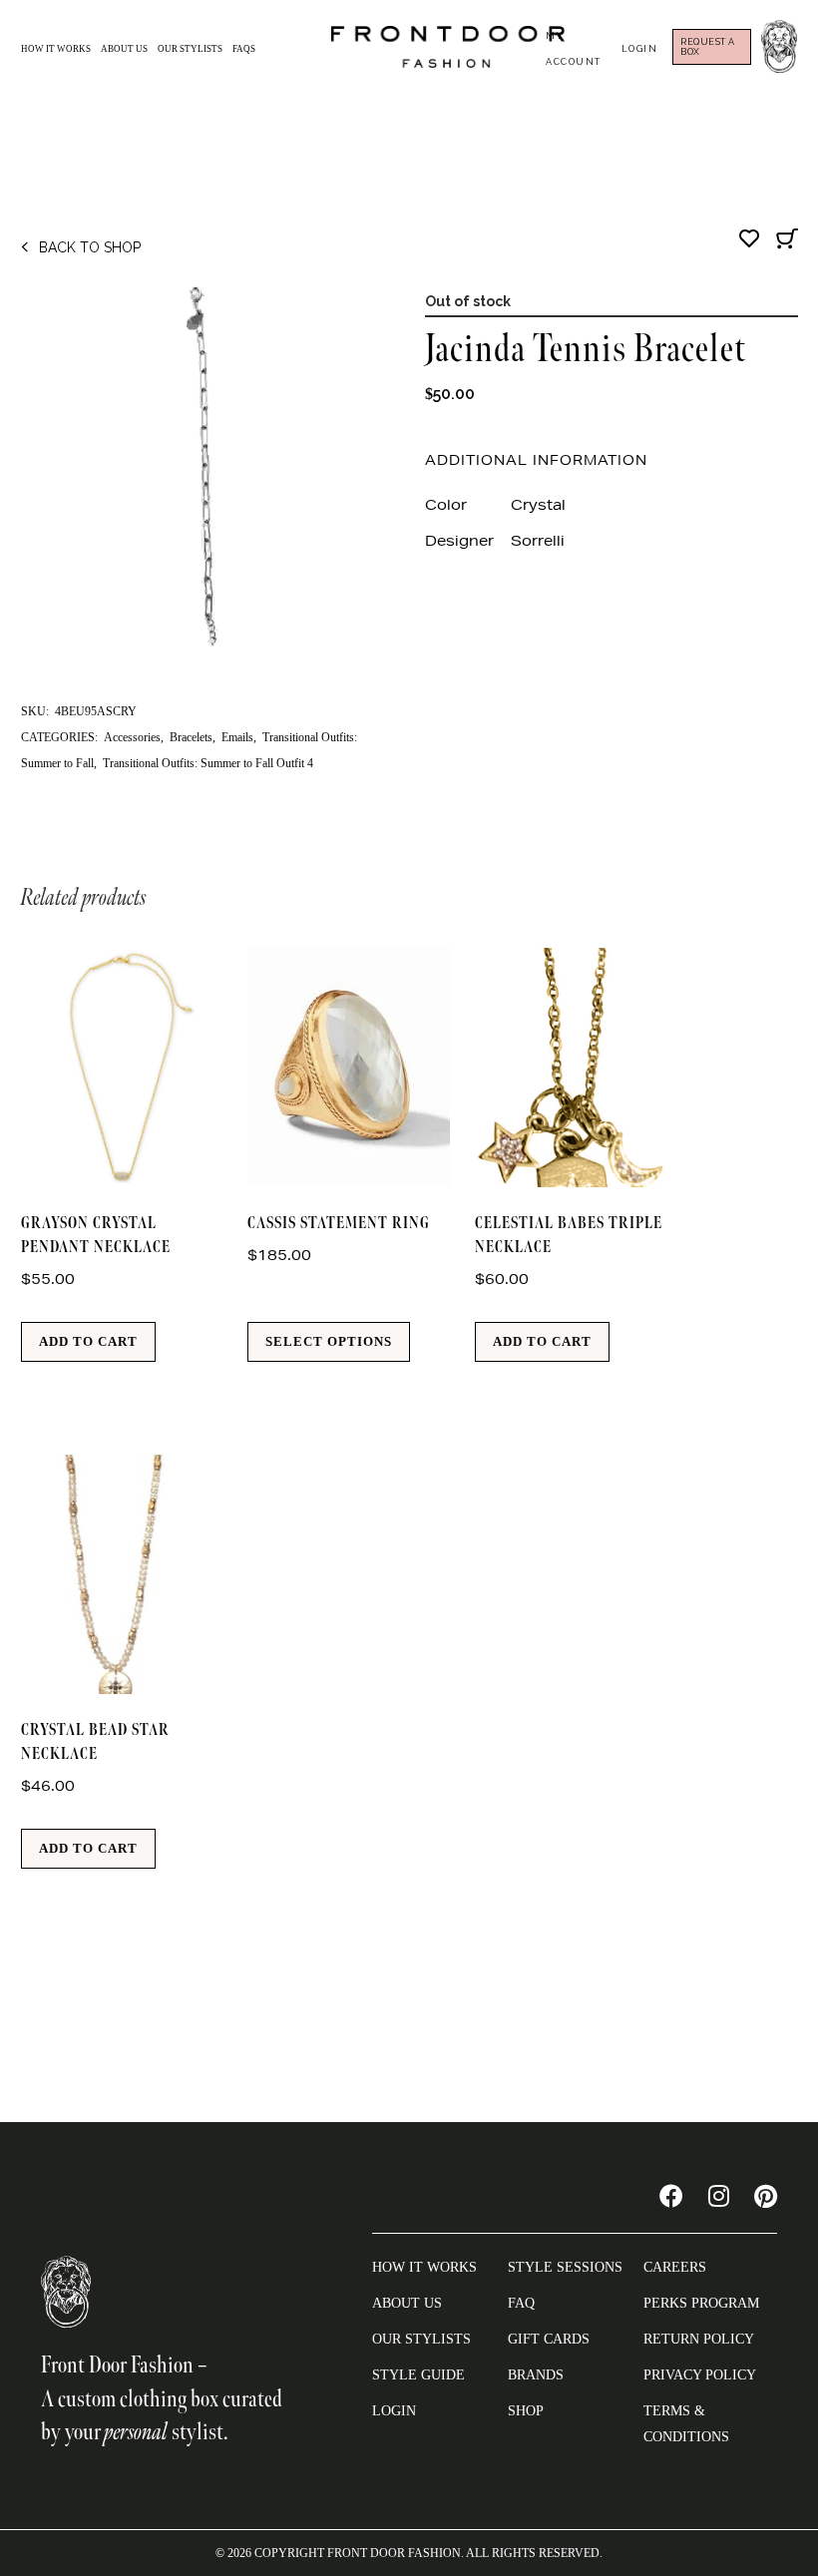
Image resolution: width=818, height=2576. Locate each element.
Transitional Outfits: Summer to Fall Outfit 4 (208, 763)
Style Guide (418, 2375)
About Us (124, 49)
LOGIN (394, 2411)
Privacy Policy (700, 2375)
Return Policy (699, 2339)
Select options (329, 1341)
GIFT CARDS (549, 2339)
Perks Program (701, 2303)
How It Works (56, 49)
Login (640, 49)
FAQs (244, 49)
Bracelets (191, 737)
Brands (536, 2375)
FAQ (521, 2303)
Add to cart (88, 1341)
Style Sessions (565, 2267)
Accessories (132, 737)
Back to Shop (90, 247)
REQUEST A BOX (708, 47)
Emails (237, 737)
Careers (675, 2267)
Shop (526, 2411)
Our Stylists (190, 49)
